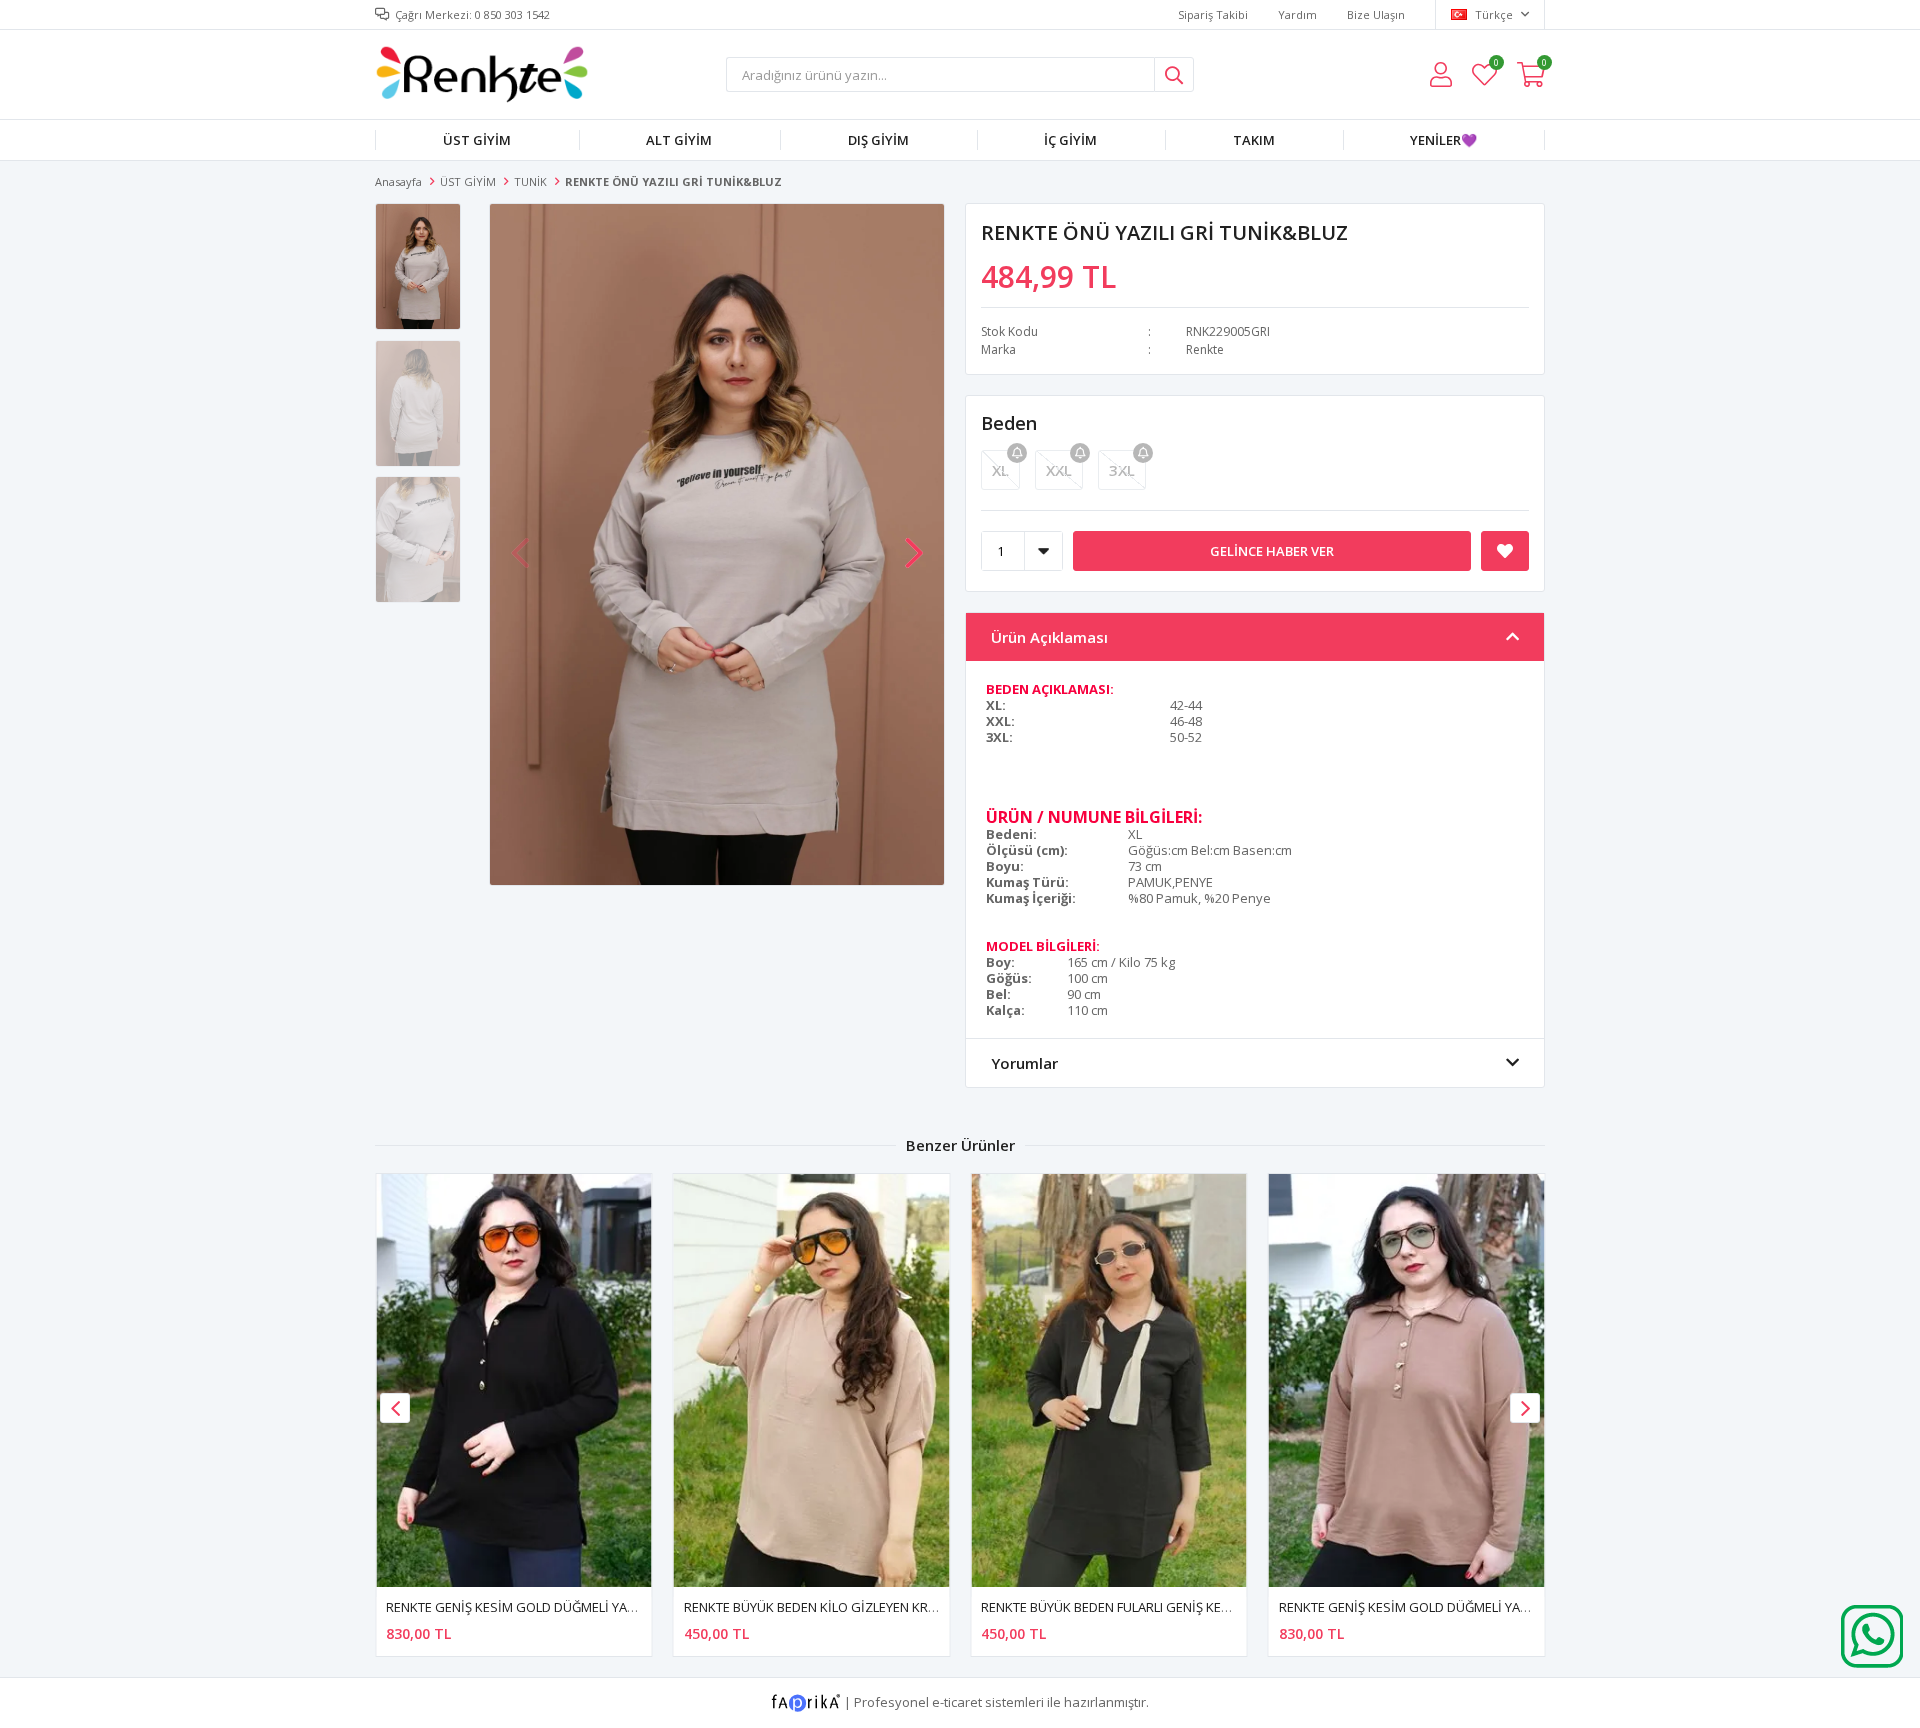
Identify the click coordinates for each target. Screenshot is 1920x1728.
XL (1000, 470)
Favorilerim (1495, 65)
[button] (914, 543)
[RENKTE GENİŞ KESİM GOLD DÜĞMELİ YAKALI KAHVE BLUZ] (1407, 1380)
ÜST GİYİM (477, 140)
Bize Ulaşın (1376, 14)
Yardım (1297, 14)
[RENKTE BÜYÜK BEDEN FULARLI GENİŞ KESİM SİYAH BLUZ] (1109, 1380)
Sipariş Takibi (1213, 14)
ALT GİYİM (679, 140)
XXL (1059, 470)
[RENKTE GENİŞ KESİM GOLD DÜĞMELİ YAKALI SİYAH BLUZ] (514, 1380)
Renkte (1205, 349)
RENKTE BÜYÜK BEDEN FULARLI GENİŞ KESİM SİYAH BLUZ (1149, 1607)
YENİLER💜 (1443, 140)
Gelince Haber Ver (1272, 551)
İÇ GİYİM (1070, 140)
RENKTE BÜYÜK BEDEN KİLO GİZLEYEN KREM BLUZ (832, 1607)
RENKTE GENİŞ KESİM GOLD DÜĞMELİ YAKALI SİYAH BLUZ (555, 1607)
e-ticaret (957, 1702)
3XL (1122, 470)
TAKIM (1254, 140)
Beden (1009, 423)
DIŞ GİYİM (878, 140)
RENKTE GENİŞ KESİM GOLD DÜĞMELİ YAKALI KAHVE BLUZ (1450, 1607)
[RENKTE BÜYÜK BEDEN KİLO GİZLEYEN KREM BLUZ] (812, 1380)
